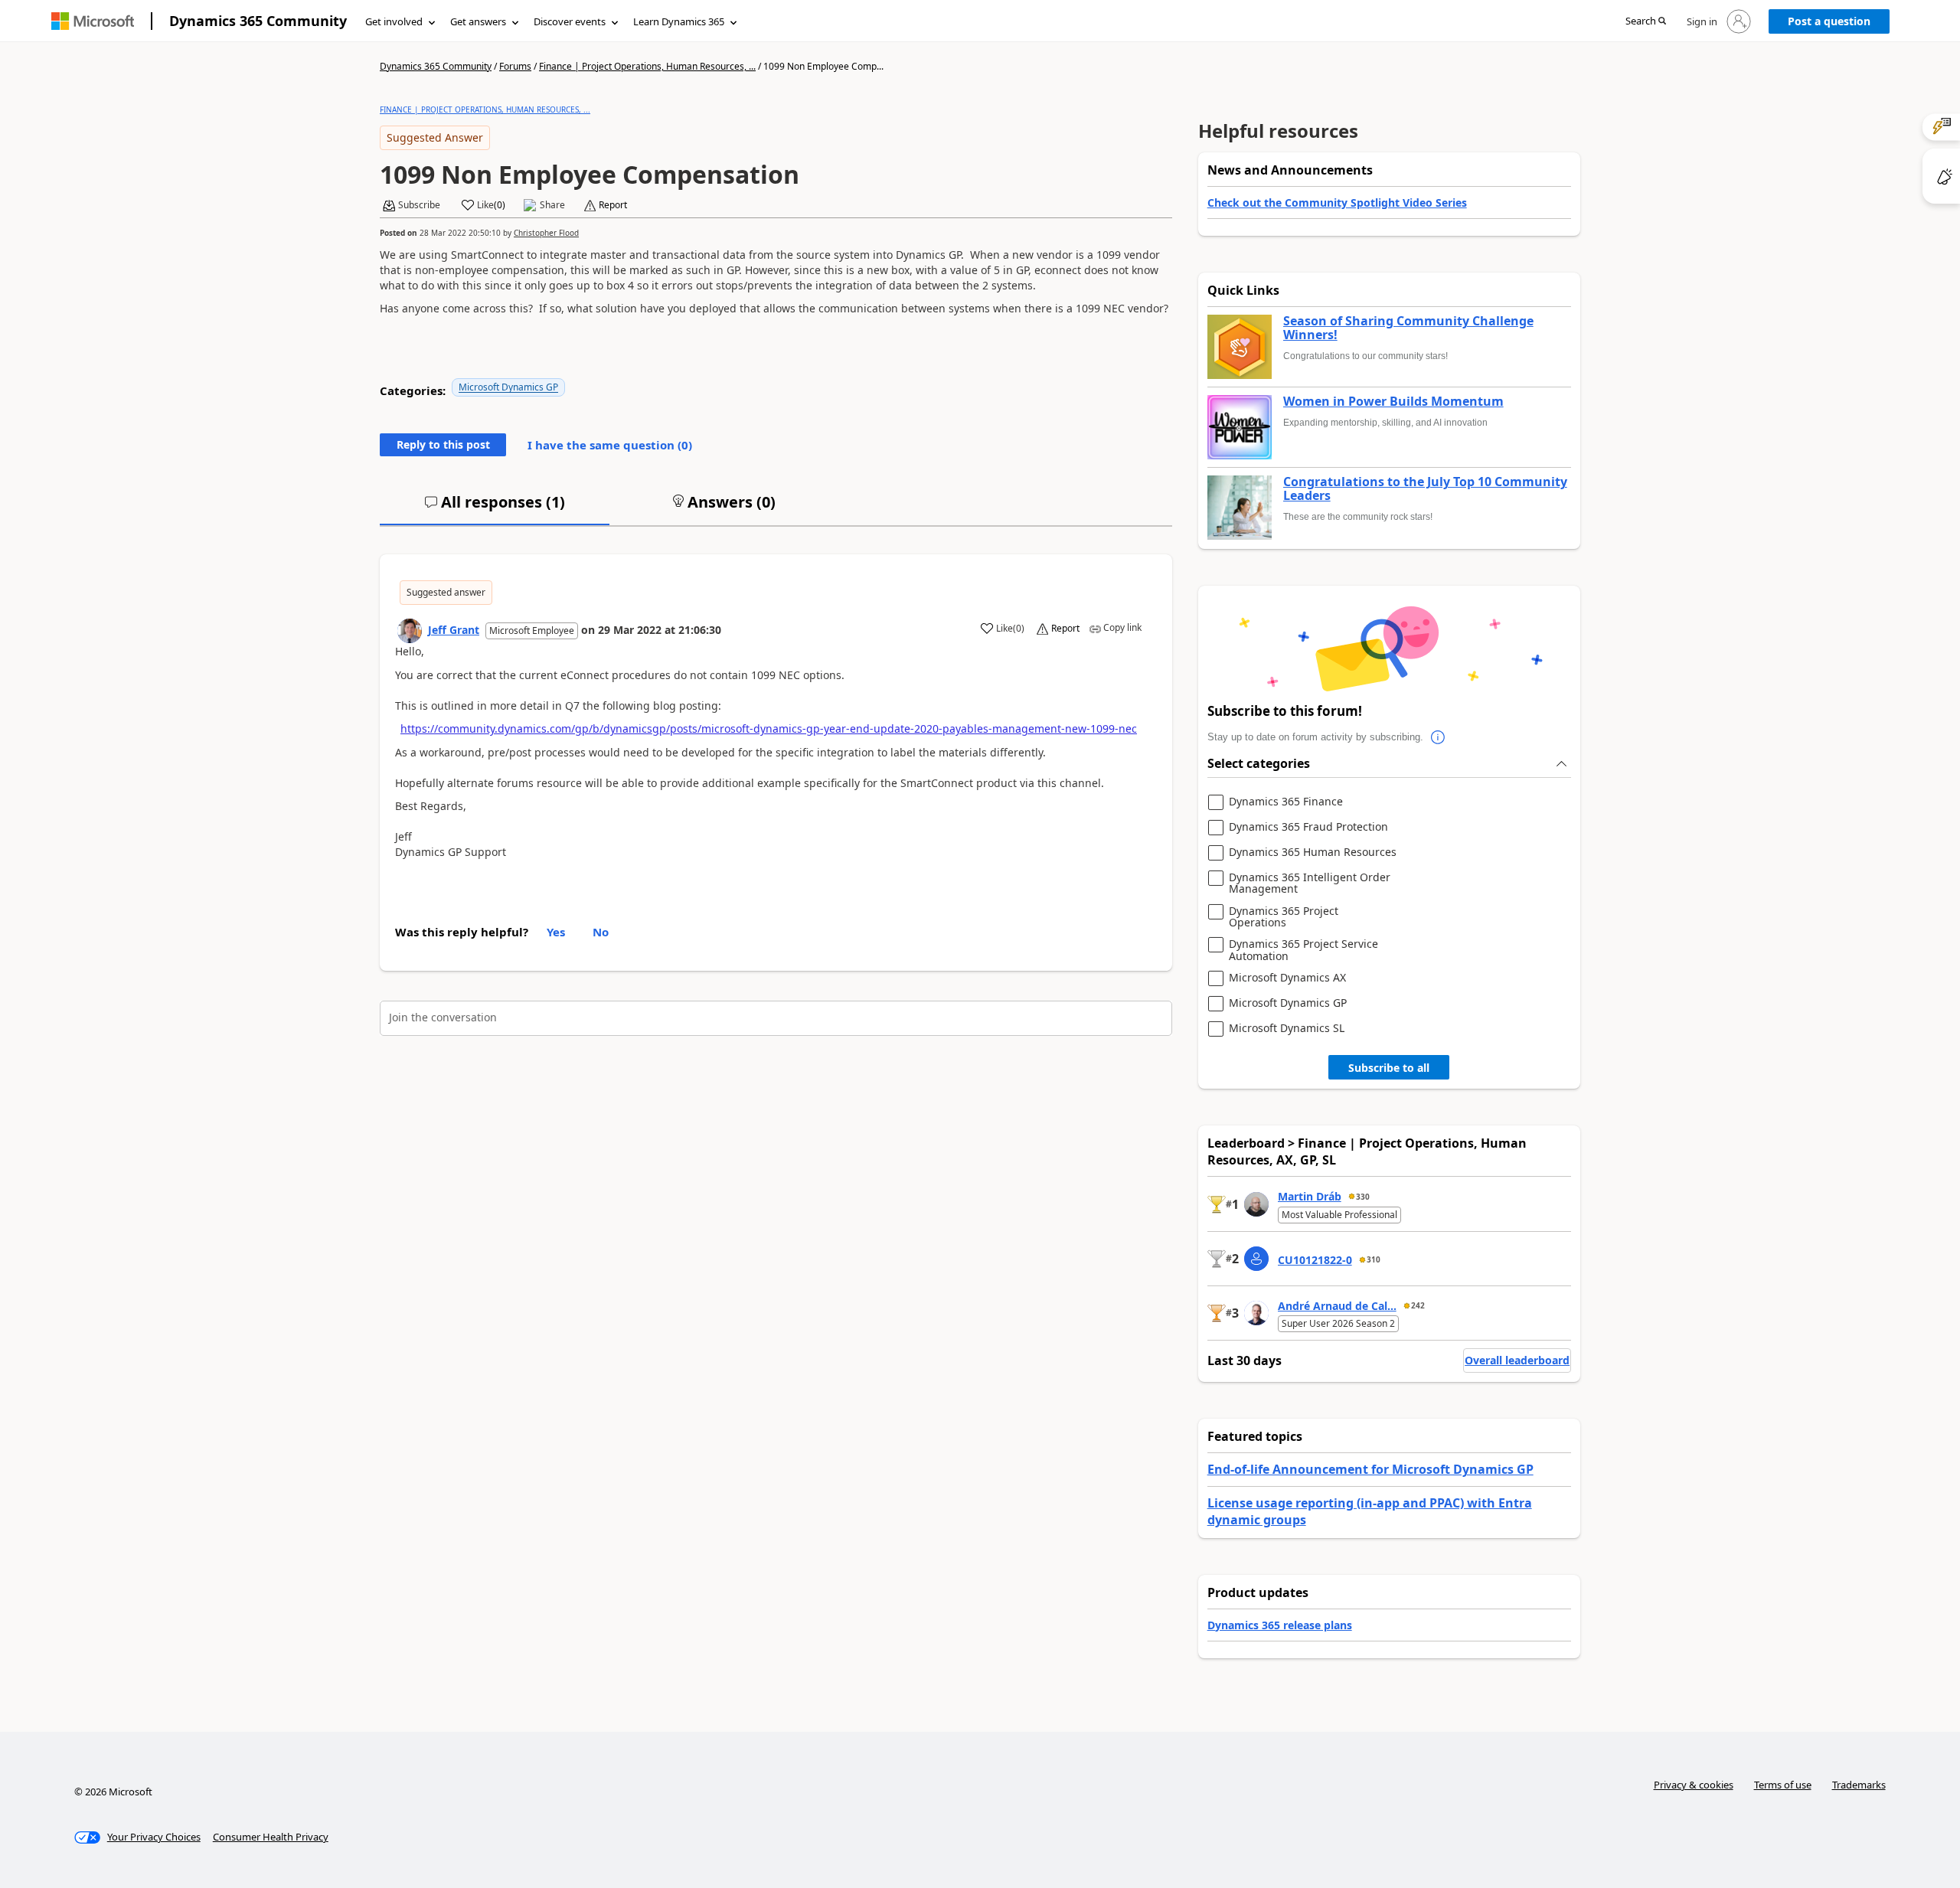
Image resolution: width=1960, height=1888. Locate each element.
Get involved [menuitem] (394, 21)
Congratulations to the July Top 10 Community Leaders (1425, 489)
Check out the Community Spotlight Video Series (1337, 203)
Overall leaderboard (1517, 1360)
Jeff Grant (454, 630)
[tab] (495, 508)
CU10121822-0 (1315, 1260)
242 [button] (1418, 1305)
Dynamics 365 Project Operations (1284, 917)
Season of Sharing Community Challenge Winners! (1408, 328)
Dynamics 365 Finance (1286, 802)
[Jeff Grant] (410, 631)
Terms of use (1783, 1785)
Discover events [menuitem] (570, 21)
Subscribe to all (1389, 1068)
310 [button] (1374, 1259)
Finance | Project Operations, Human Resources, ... (647, 66)
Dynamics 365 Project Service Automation (1303, 950)
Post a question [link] (1829, 21)
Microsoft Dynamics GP (508, 387)
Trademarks (1859, 1785)
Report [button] (613, 205)
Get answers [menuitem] (478, 21)
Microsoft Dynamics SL (1287, 1029)
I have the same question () (610, 445)
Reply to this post (443, 444)
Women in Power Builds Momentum (1393, 402)
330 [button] (1363, 1197)
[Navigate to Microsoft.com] (93, 21)
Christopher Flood (546, 233)
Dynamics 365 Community (258, 21)
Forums (515, 66)
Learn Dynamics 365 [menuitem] (679, 21)
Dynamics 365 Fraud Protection (1308, 827)
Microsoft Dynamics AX (1287, 978)
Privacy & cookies (1694, 1785)
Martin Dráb (1310, 1196)
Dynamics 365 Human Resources (1313, 853)
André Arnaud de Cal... (1337, 1306)
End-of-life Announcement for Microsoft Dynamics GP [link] (1370, 1469)
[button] (1646, 22)
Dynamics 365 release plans (1280, 1625)
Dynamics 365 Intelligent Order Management (1310, 883)
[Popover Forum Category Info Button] (1439, 737)
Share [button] (552, 205)
